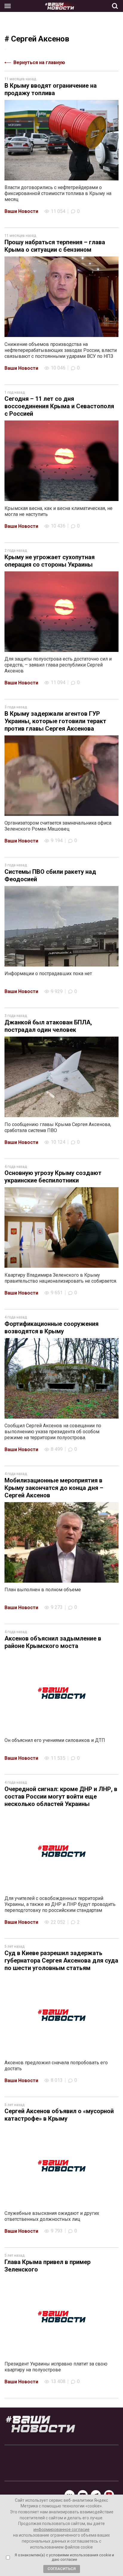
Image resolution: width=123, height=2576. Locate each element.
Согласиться (62, 2569)
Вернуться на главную (39, 62)
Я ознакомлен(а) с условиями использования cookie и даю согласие (64, 2557)
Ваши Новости (21, 211)
